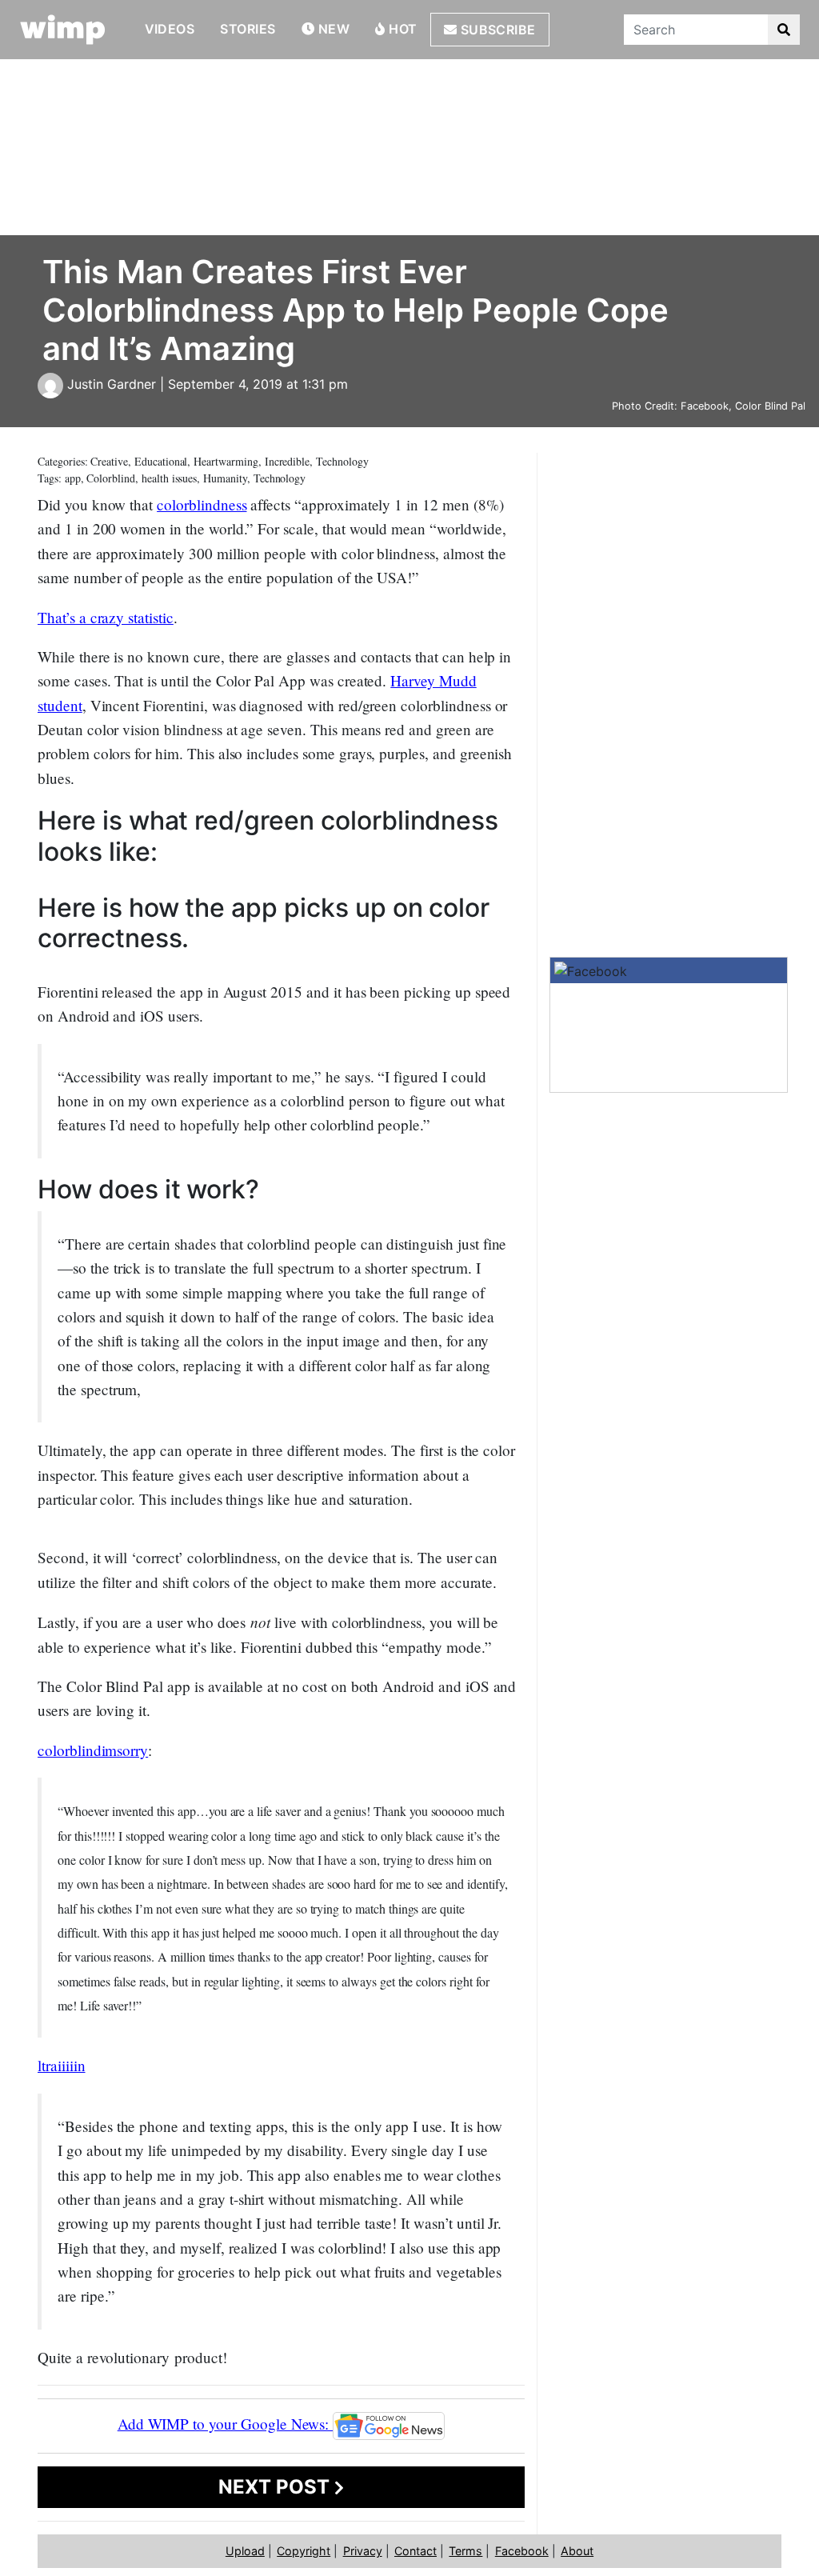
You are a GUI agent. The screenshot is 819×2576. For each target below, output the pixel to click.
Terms (465, 2551)
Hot (402, 29)
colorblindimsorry (93, 1750)
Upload (245, 2551)
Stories (248, 29)
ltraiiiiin (62, 2065)
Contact (415, 2551)
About (577, 2551)
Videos (170, 29)
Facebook (522, 2551)
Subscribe (496, 30)
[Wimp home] (63, 30)
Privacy (363, 2551)
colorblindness (202, 504)
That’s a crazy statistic (106, 617)
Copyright (304, 2551)
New (332, 29)
